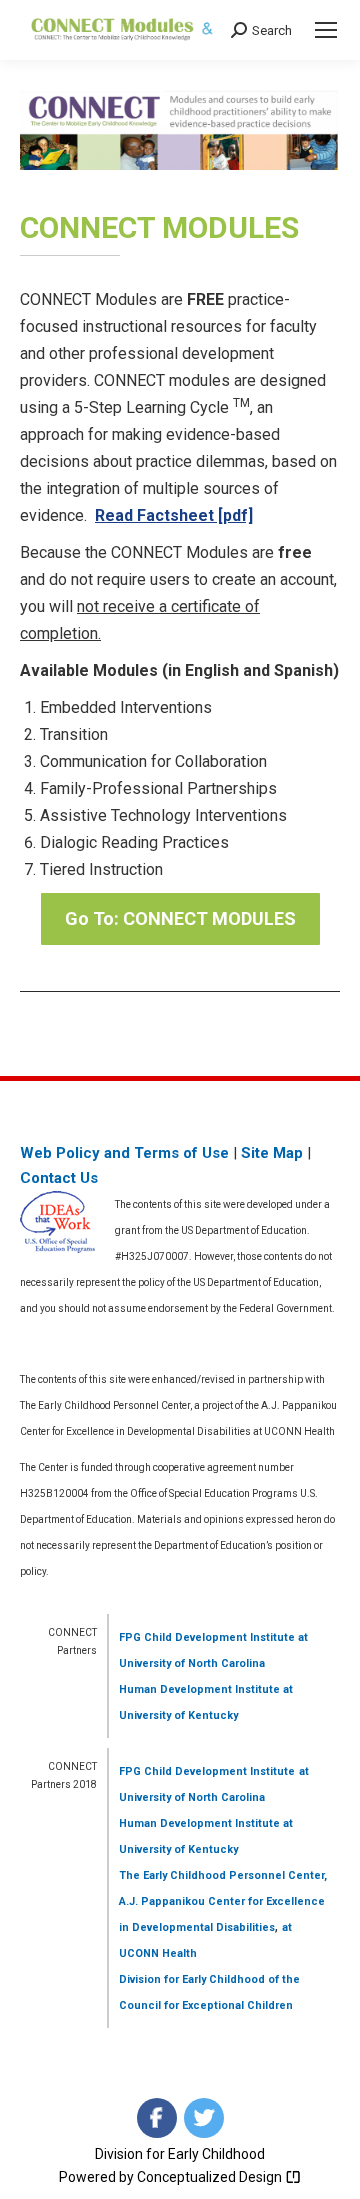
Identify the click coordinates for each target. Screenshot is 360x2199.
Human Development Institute (199, 1689)
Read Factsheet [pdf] (174, 515)
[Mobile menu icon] (326, 30)
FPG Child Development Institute (207, 1637)
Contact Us (59, 1178)
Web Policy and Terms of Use (124, 1153)
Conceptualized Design (211, 2177)
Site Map (272, 1153)
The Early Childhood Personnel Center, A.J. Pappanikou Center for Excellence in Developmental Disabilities (223, 1901)
